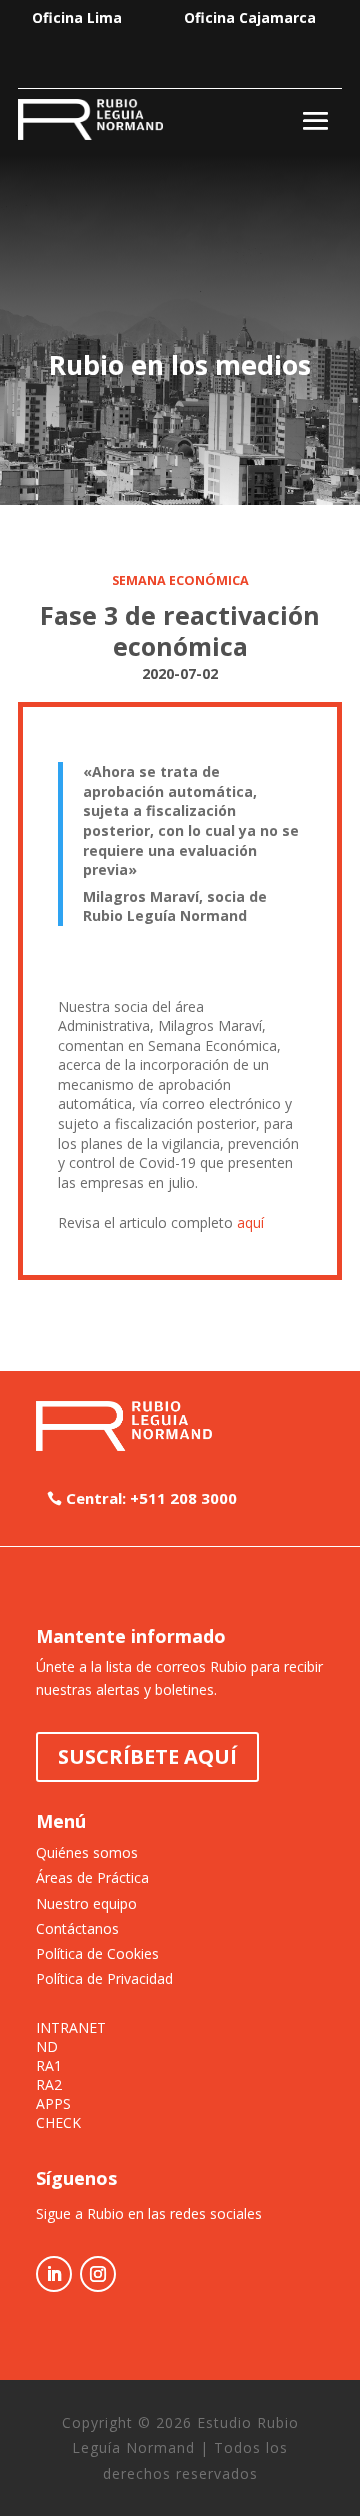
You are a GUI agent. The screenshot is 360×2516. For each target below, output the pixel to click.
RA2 (49, 2085)
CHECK (58, 2123)
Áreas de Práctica (92, 1877)
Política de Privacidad (104, 1978)
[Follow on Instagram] (98, 2274)
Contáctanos (77, 1928)
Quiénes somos (87, 1852)
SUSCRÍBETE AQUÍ (147, 1756)
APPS (53, 2104)
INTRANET (71, 2028)
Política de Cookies (97, 1953)
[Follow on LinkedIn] (54, 2274)
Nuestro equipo (86, 1903)
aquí (250, 1222)
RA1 (49, 2066)
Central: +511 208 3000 (151, 1498)
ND (47, 2047)
